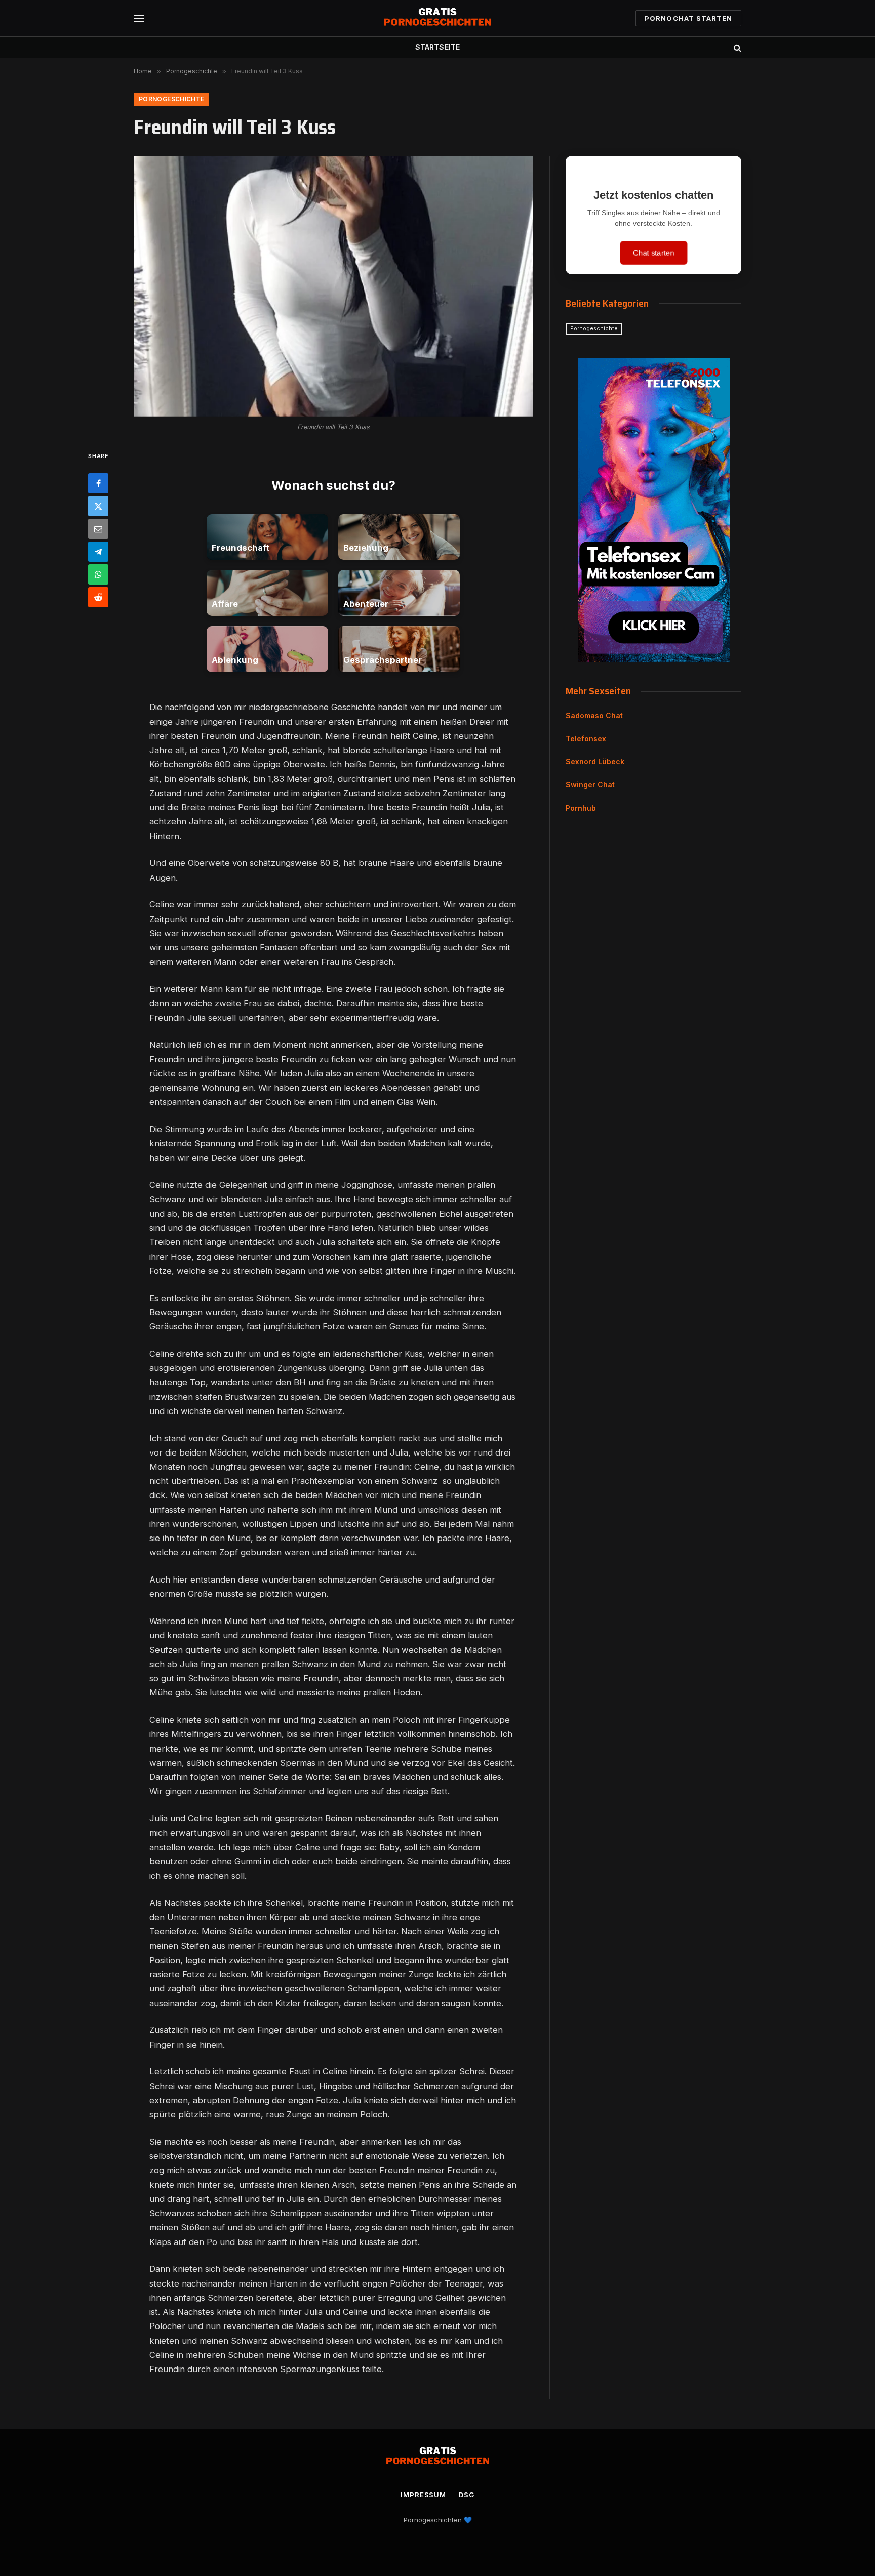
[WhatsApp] (98, 574)
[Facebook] (98, 483)
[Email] (98, 528)
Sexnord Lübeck (595, 761)
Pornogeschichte (171, 99)
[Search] (737, 47)
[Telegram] (98, 551)
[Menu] (139, 18)
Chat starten (654, 253)
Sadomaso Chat (594, 715)
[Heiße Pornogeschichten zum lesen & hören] (437, 18)
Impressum (423, 2495)
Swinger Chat (590, 785)
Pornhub (581, 808)
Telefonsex (586, 739)
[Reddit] (98, 597)
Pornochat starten (688, 18)
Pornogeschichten (433, 2520)
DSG (467, 2495)
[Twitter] (98, 506)
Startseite (437, 47)
